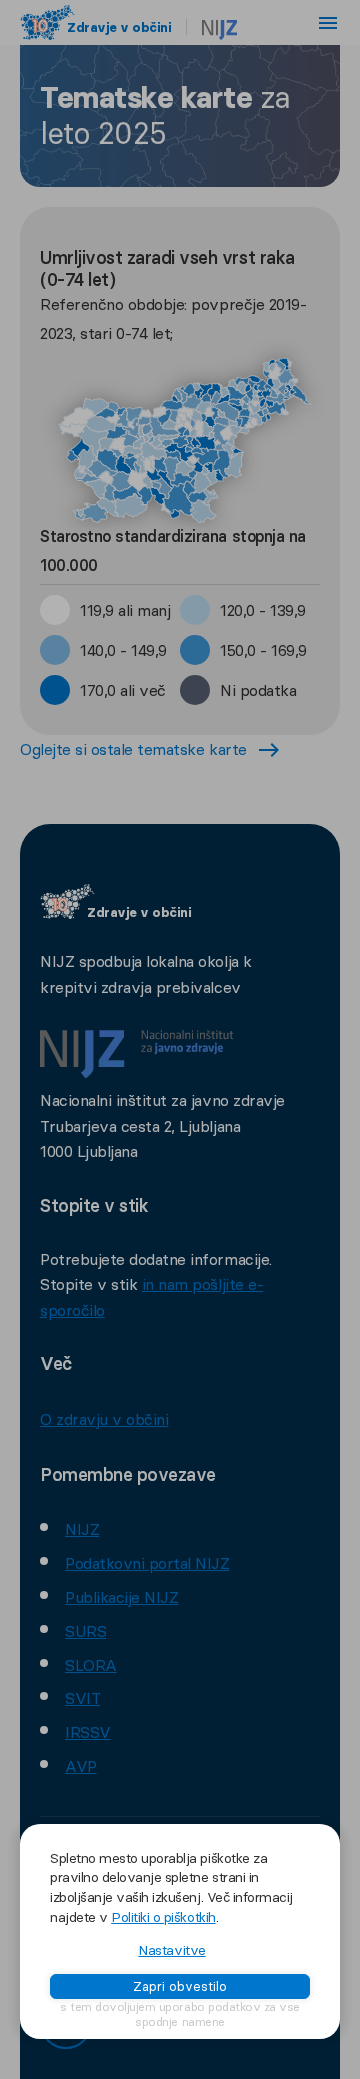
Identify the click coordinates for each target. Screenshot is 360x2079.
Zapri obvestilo (180, 1986)
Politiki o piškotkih (163, 1917)
